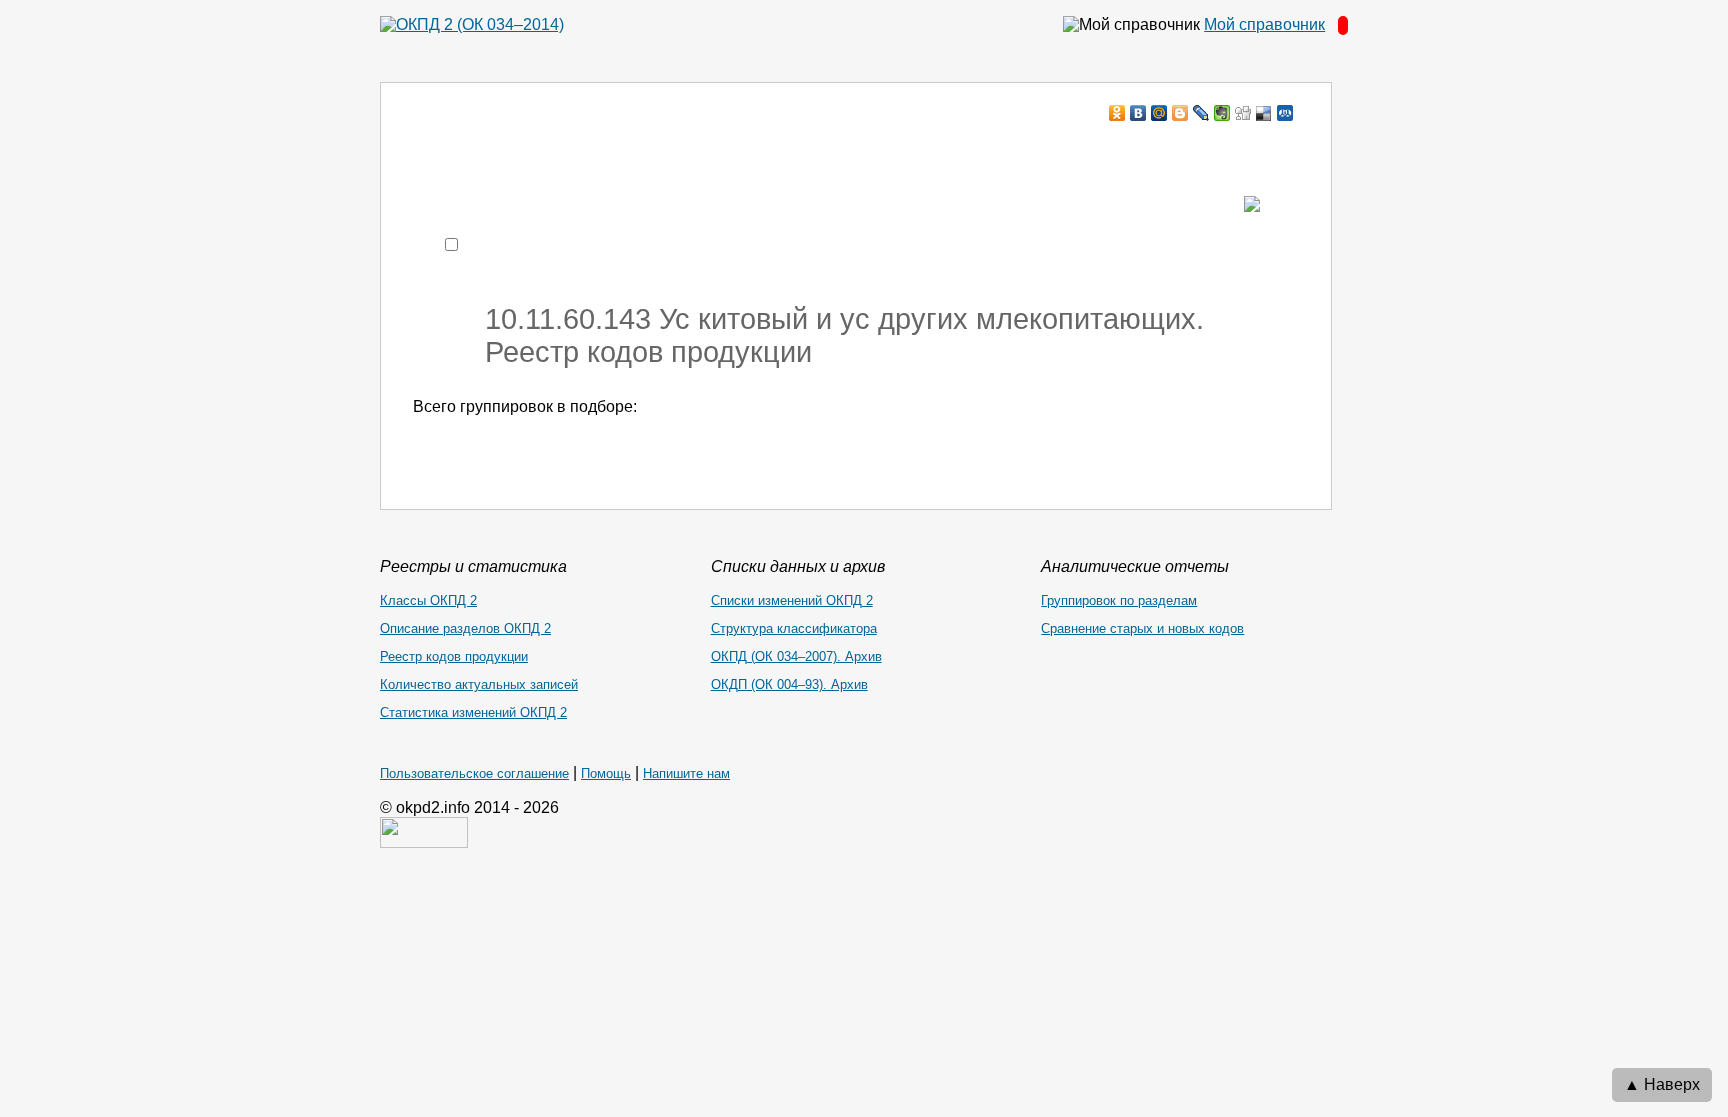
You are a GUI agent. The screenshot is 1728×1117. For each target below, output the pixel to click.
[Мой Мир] (1159, 113)
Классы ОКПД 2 (428, 600)
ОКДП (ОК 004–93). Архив (789, 684)
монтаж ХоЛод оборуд (612, 151)
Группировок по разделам (1119, 600)
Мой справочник (1264, 24)
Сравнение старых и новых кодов (1142, 628)
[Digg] (1243, 113)
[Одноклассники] (1117, 113)
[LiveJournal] (1201, 113)
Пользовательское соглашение (474, 773)
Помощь (606, 773)
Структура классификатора (794, 628)
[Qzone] (1285, 113)
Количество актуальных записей (479, 684)
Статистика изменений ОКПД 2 (473, 712)
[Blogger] (1180, 113)
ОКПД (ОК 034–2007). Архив (796, 656)
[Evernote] (1222, 113)
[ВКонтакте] (1138, 113)
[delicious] (1264, 113)
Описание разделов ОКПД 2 (465, 628)
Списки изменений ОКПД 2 (792, 600)
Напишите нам (686, 773)
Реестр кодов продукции (454, 656)
